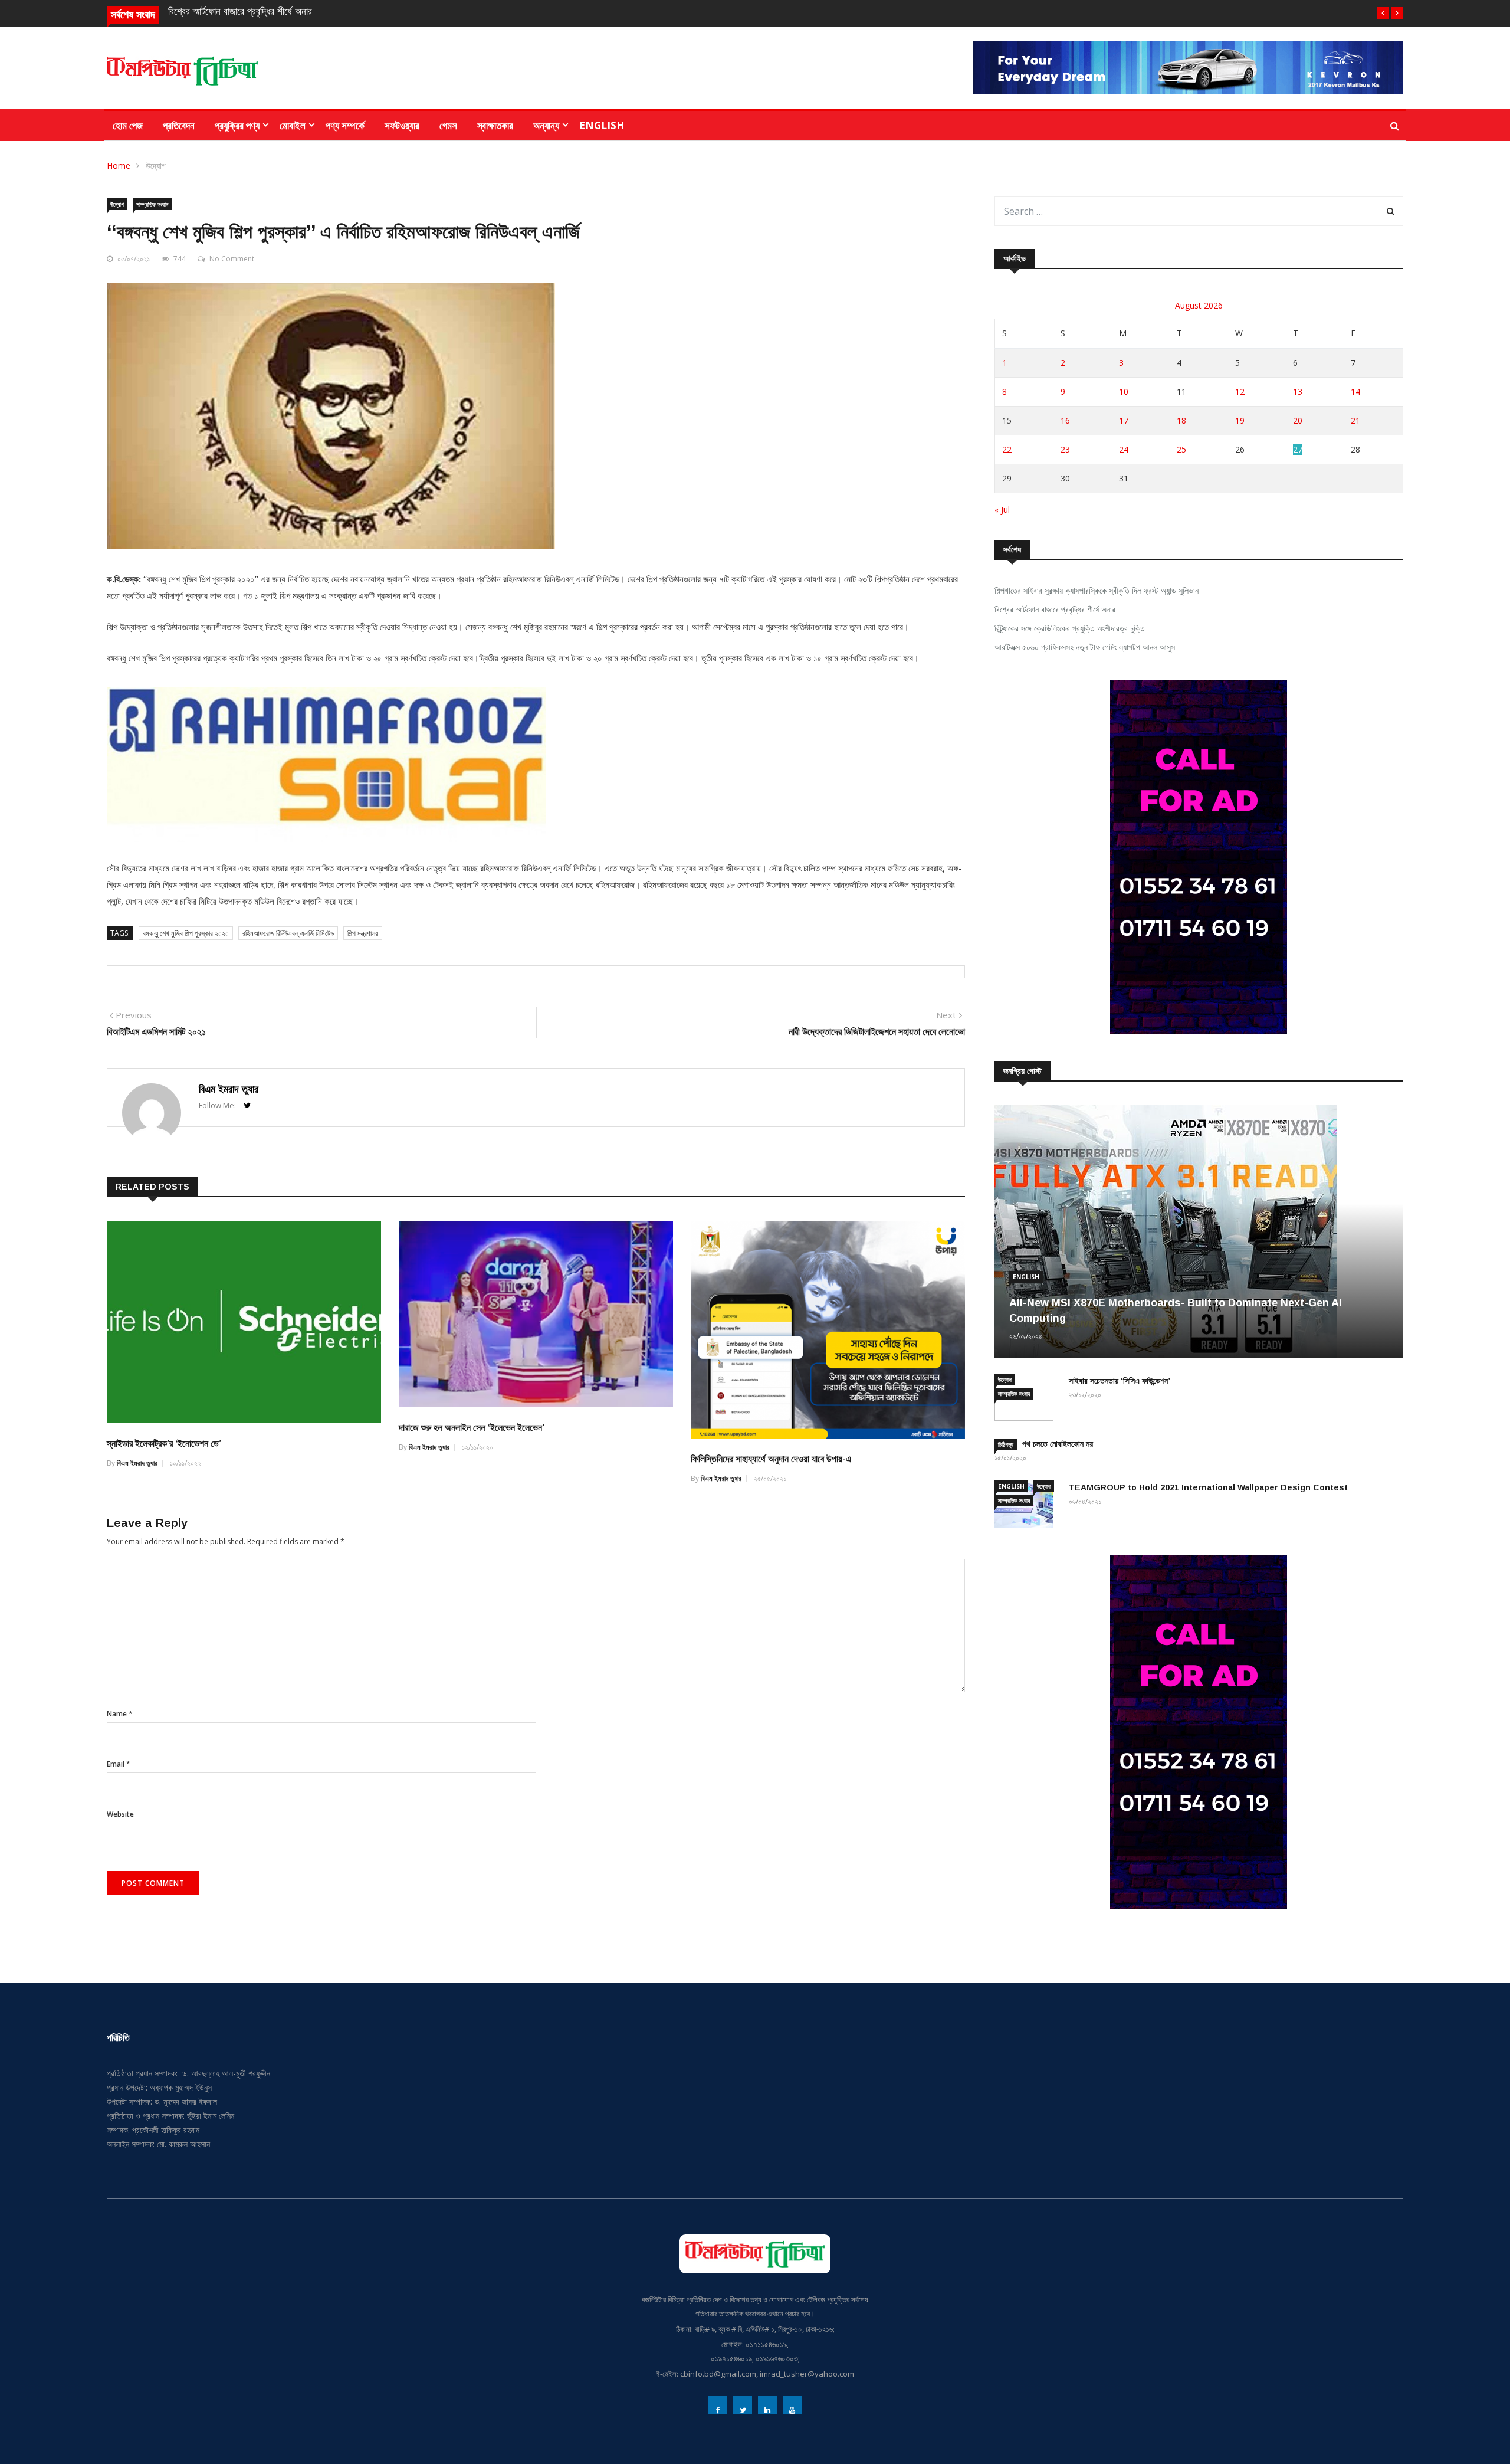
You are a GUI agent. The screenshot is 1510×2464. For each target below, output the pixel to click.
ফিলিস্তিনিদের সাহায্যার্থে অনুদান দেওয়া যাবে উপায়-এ (771, 1459)
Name (120, 1714)
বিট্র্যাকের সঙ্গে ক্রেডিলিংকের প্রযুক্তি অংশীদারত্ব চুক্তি (1070, 628)
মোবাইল (293, 125)
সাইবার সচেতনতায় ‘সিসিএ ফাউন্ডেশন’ (1120, 1381)
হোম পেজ (128, 125)
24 (1124, 449)
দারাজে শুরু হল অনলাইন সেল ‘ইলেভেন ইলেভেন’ (472, 1428)
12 (1240, 391)
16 (1065, 420)
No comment (232, 259)
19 (1240, 420)
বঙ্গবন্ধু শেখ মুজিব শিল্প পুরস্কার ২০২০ (186, 933)
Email (119, 1764)
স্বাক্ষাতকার (495, 125)
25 (1181, 449)
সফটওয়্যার (402, 125)
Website (120, 1814)
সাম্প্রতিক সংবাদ (152, 204)
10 (1124, 391)
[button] (1383, 13)
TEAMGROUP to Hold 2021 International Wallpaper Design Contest (1208, 1487)
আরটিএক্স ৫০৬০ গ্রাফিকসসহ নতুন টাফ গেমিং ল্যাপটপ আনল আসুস (1085, 647)
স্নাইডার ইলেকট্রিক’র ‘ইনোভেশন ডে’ (164, 1444)
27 (1298, 449)
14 (1355, 391)
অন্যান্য (546, 125)
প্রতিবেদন (179, 125)
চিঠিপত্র (1006, 1444)
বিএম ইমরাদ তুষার (229, 1089)
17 (1124, 420)
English (602, 125)
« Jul (1002, 509)
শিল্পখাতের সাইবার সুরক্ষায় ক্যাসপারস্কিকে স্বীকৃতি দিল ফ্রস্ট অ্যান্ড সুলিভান (1097, 590)
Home (119, 166)
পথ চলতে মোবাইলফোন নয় (1058, 1444)
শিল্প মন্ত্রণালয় (363, 933)
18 (1181, 420)
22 (1007, 449)
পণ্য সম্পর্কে (345, 125)
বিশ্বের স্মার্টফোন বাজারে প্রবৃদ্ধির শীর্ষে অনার (240, 12)
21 (1355, 420)
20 (1298, 420)
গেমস (448, 125)
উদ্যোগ (156, 166)
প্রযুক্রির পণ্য (237, 125)
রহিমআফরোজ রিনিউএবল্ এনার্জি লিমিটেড (288, 933)
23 (1065, 449)
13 (1298, 391)
